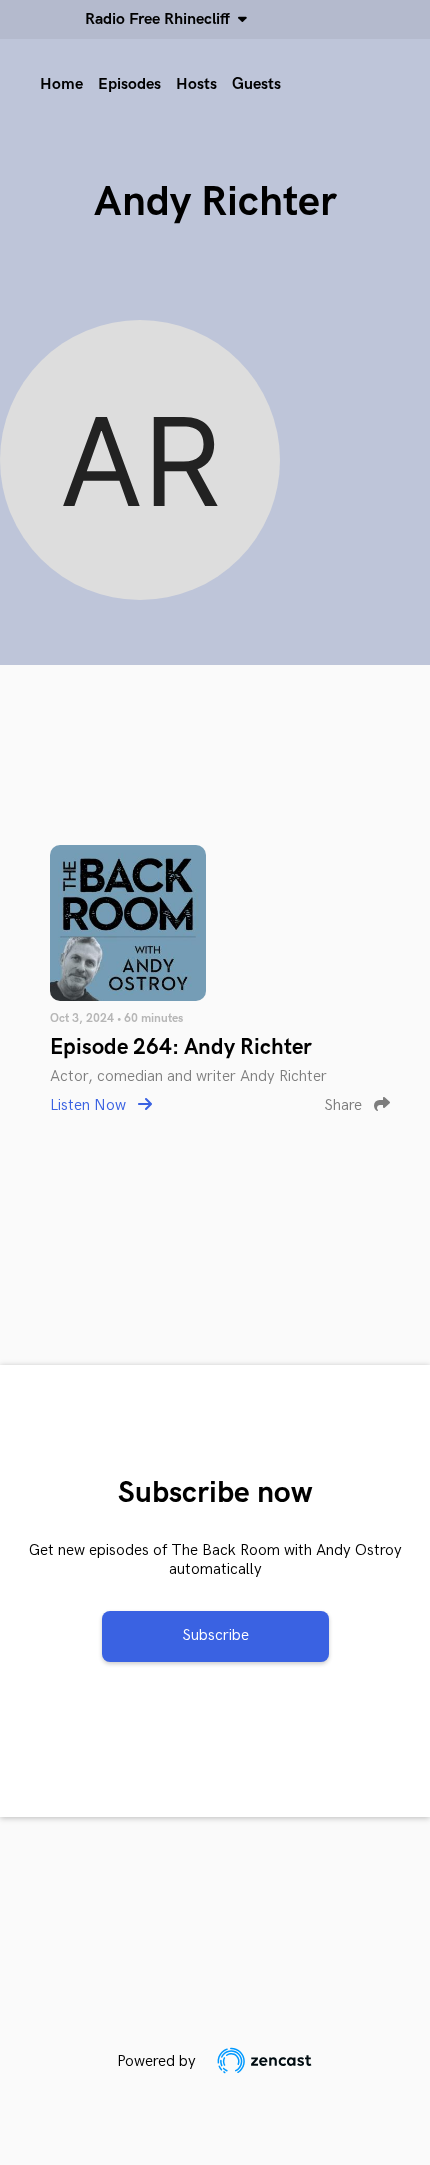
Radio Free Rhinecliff (161, 19)
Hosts (196, 84)
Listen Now (90, 1105)
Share (345, 1105)
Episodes (129, 84)
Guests (256, 84)
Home (61, 84)
